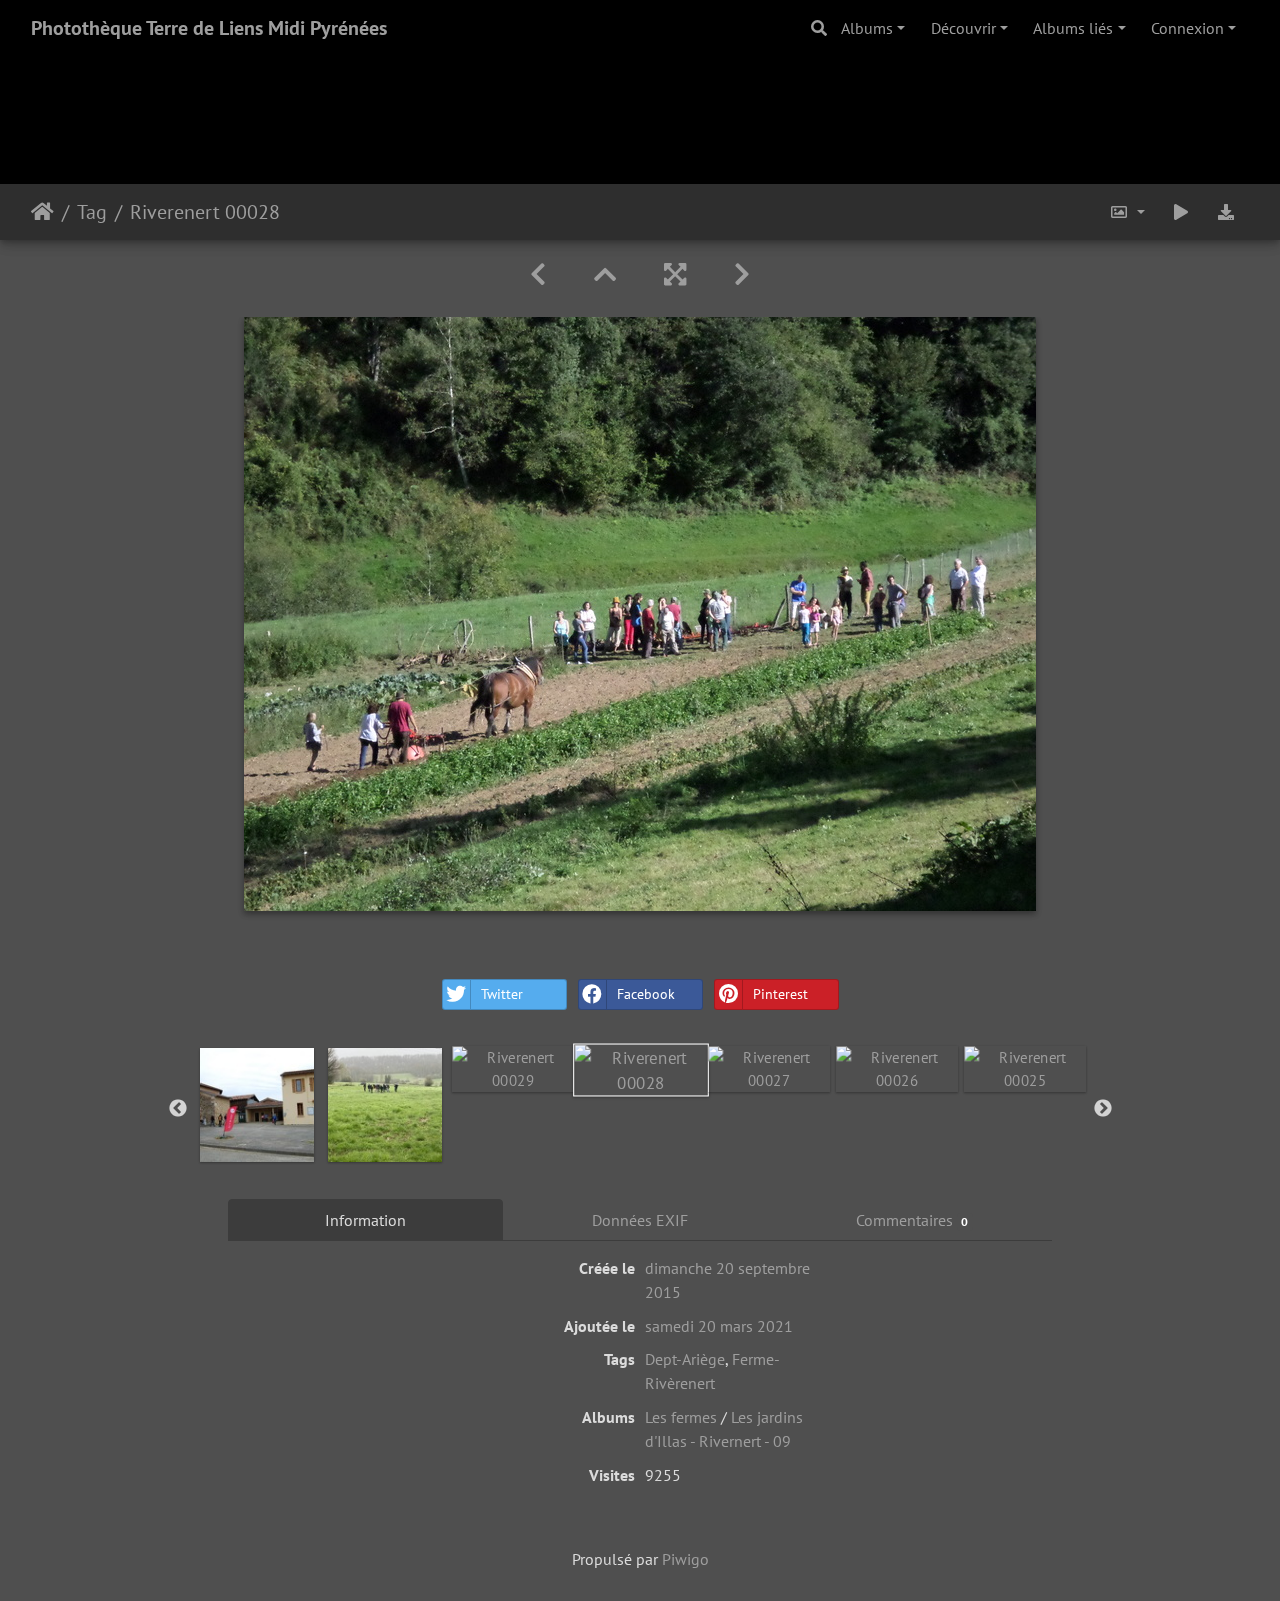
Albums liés (1073, 28)
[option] (257, 1105)
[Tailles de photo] (1127, 212)
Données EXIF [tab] (640, 1220)
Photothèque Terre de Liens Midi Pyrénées (209, 28)
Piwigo (685, 1559)
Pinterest (780, 994)
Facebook (646, 994)
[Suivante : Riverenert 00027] (742, 274)
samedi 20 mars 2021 (719, 1326)
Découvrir (963, 28)
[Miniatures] (605, 274)
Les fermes (681, 1417)
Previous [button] (178, 1109)
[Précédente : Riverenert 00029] (538, 274)
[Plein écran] (675, 274)
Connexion (1187, 28)
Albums (867, 28)
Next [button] (1103, 1109)
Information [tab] (365, 1220)
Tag (92, 212)
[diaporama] (1181, 212)
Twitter (502, 994)
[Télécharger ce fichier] (1226, 212)
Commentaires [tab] (912, 1220)
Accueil (42, 212)
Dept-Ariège (685, 1359)
